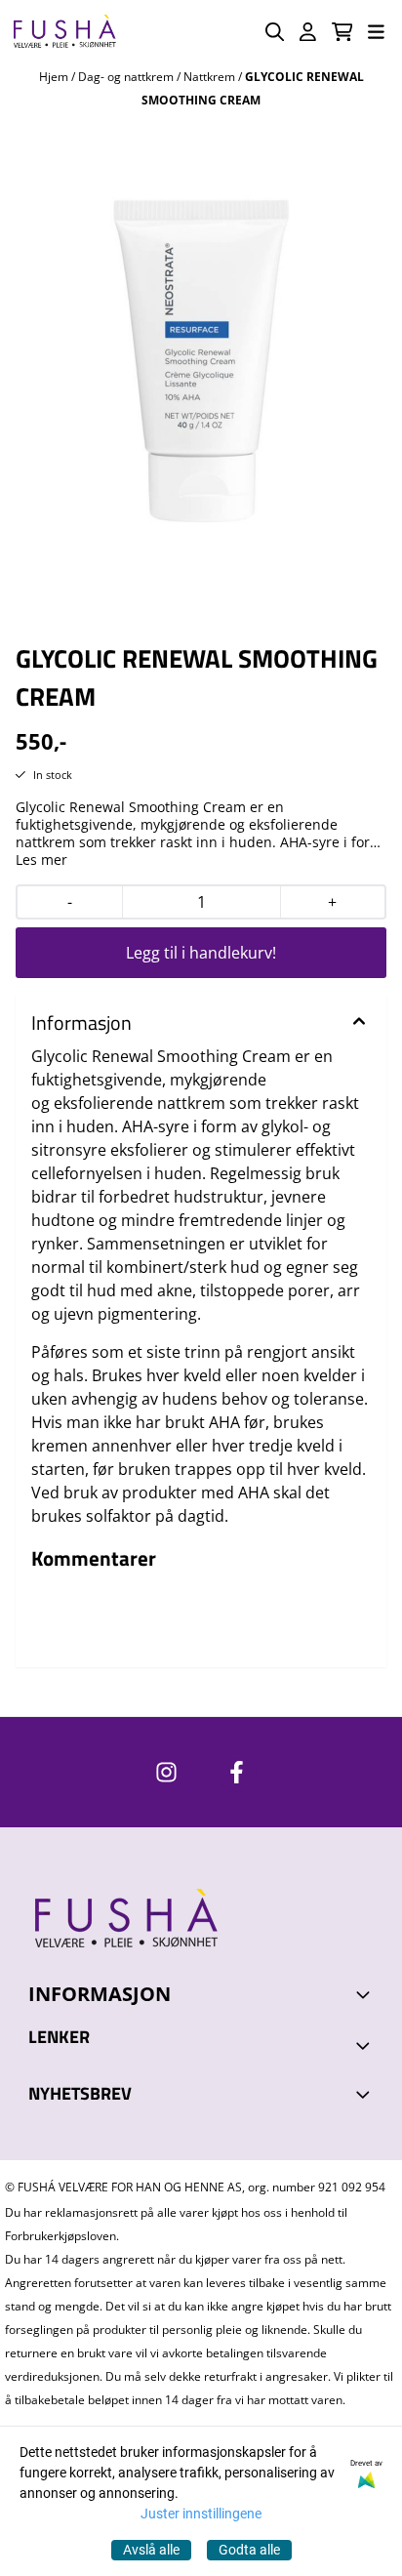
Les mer (41, 860)
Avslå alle (151, 2550)
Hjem (55, 77)
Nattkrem (211, 77)
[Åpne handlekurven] (342, 32)
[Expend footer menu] (366, 2045)
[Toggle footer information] (366, 1994)
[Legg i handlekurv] (201, 953)
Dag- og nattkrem (127, 77)
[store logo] (64, 32)
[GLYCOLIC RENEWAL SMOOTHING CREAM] (201, 336)
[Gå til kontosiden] (308, 32)
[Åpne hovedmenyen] (376, 32)
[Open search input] (275, 32)
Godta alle (249, 2550)
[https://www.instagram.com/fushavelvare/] (166, 1772)
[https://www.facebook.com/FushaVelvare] (237, 1772)
